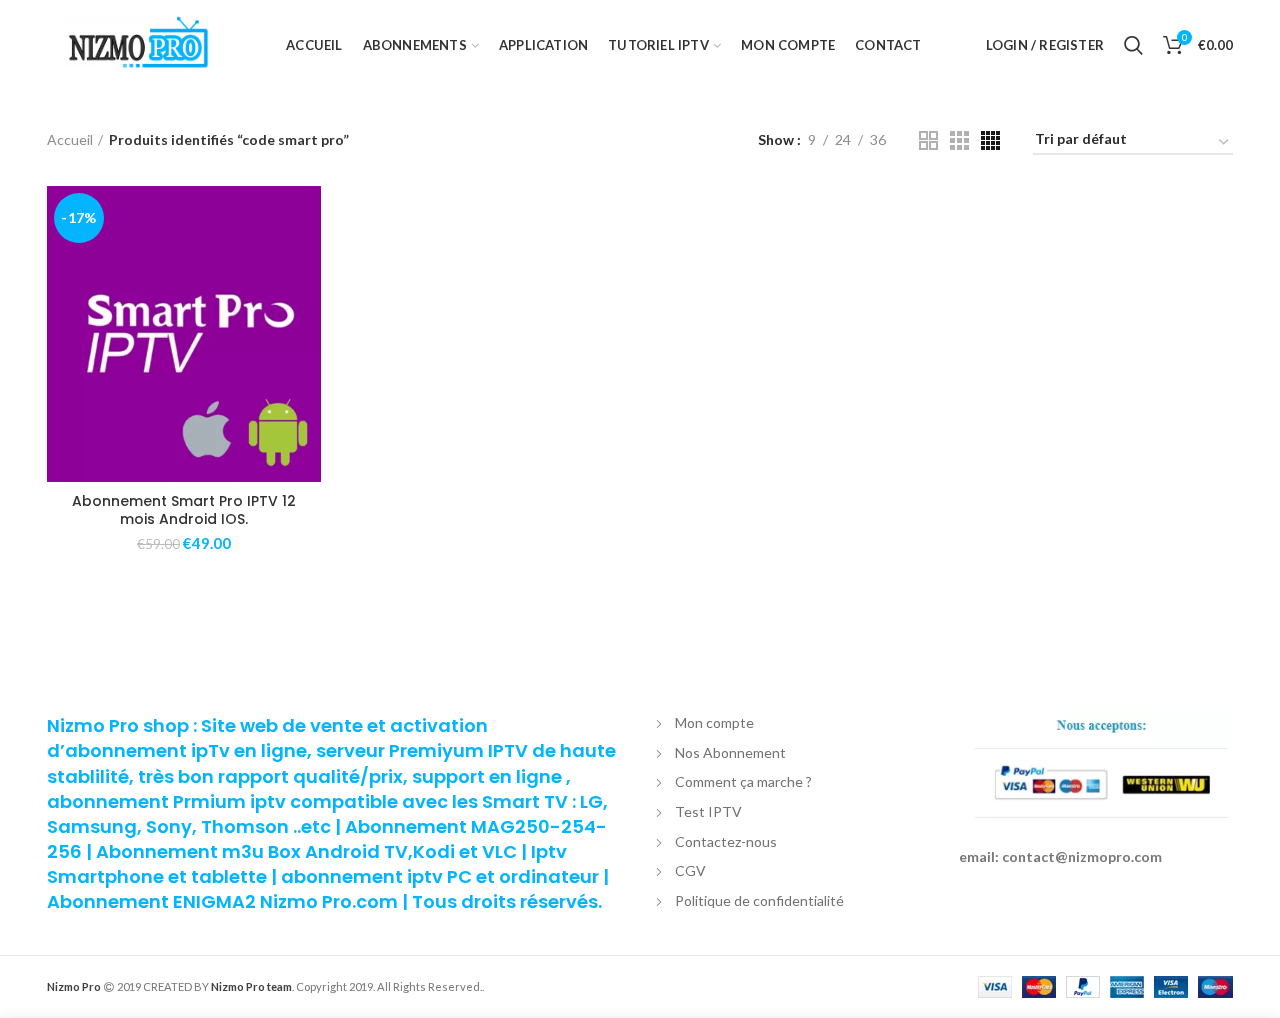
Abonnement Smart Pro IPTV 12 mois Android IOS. (184, 510)
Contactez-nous (726, 841)
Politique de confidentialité (759, 900)
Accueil (70, 139)
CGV (690, 870)
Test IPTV (708, 811)
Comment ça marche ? (743, 781)
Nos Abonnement (730, 752)
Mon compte (714, 722)
